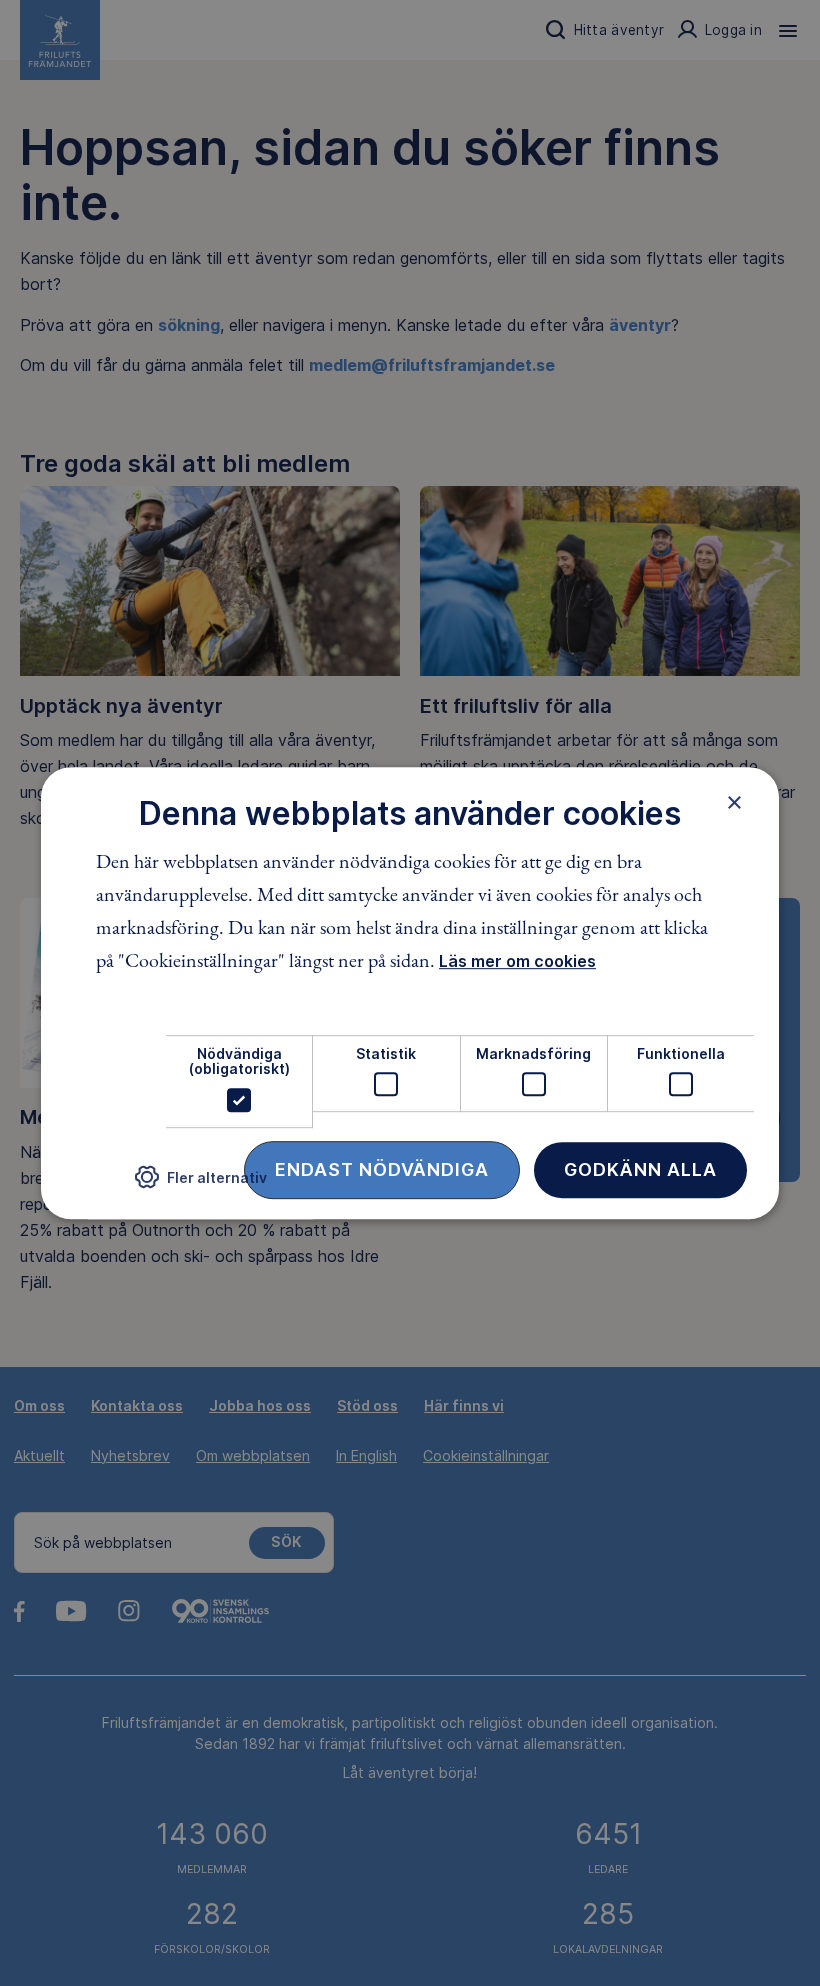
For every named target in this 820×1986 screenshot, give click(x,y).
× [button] (734, 802)
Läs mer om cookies (517, 961)
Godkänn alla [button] (640, 1169)
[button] (201, 1184)
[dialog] (410, 993)
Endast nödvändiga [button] (382, 1169)
